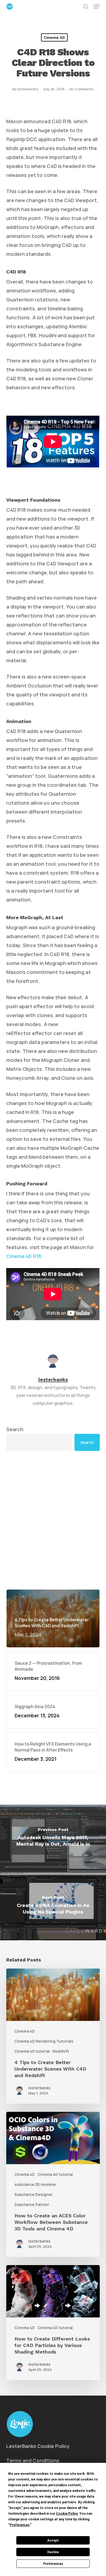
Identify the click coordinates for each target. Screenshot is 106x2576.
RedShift (61, 2051)
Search (15, 1429)
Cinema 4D (54, 37)
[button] (96, 7)
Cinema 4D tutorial (32, 2051)
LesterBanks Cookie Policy (38, 2446)
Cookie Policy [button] (67, 2514)
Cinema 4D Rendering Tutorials (44, 2041)
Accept (53, 2540)
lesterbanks (28, 89)
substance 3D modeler (35, 2184)
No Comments (82, 89)
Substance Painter (32, 2204)
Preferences (53, 2564)
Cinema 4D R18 (24, 1256)
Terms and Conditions (33, 2460)
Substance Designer (34, 2194)
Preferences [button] (20, 2525)
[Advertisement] (53, 1520)
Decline (53, 2552)
